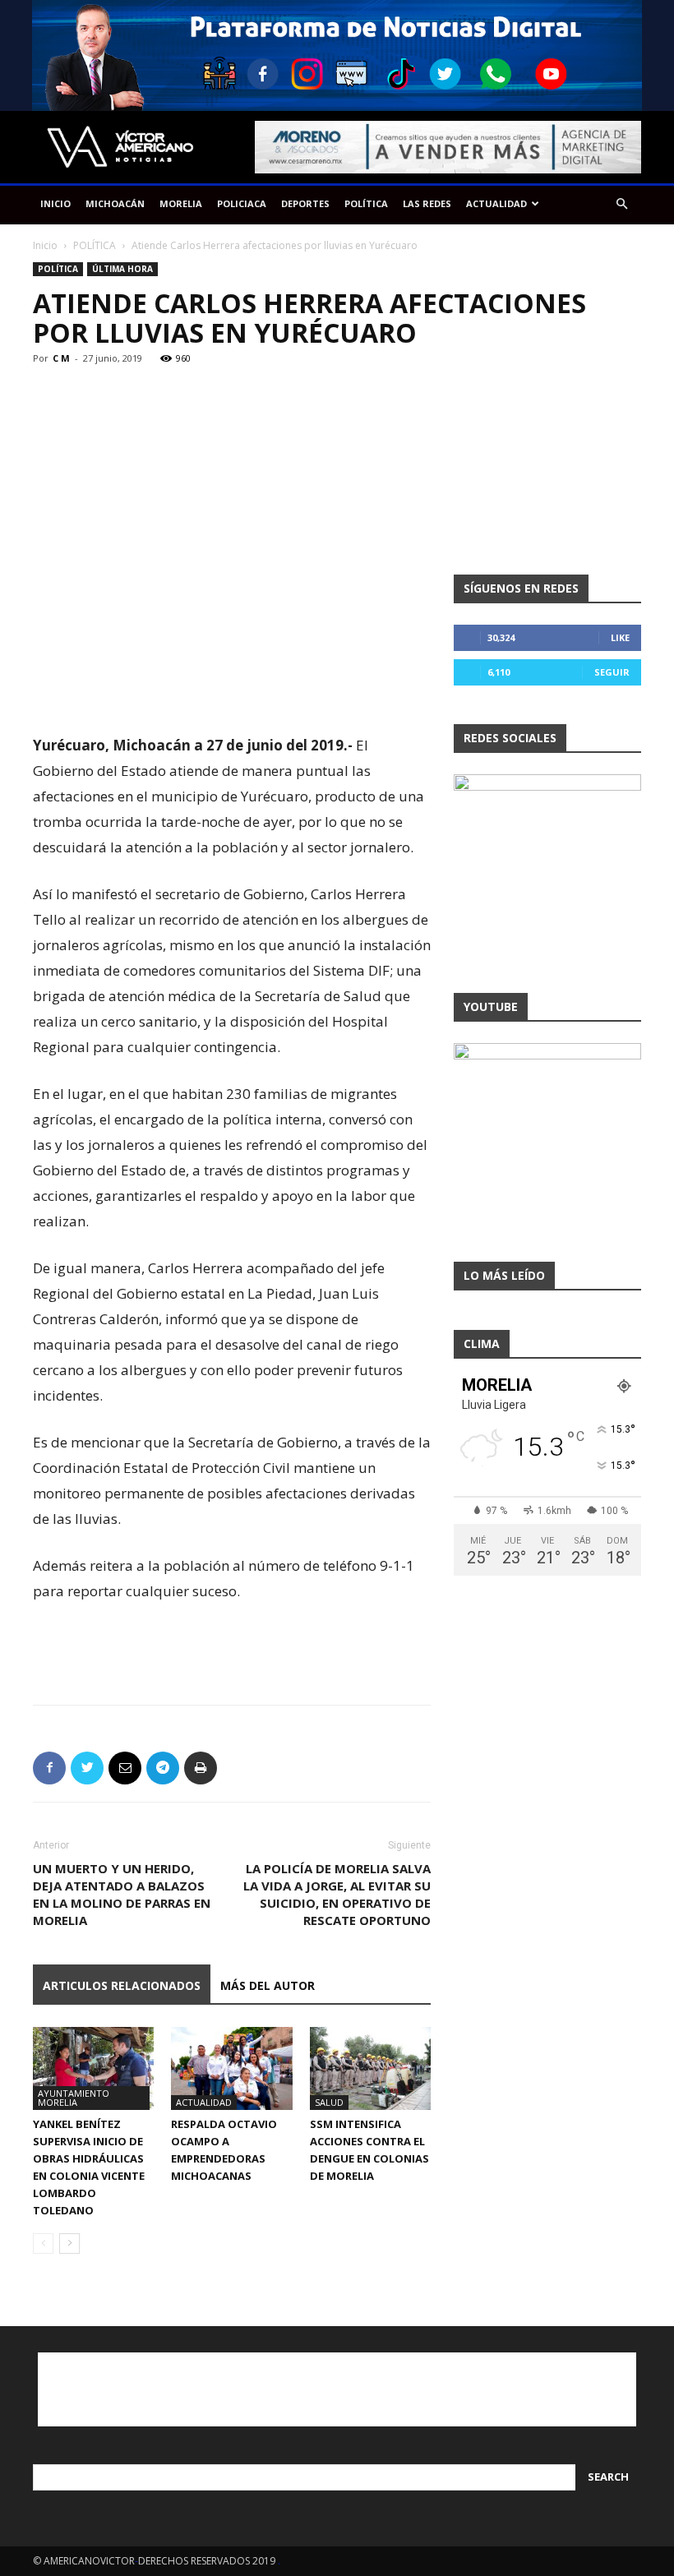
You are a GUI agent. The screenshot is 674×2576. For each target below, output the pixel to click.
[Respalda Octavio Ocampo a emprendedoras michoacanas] (231, 2068)
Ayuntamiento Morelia (74, 2098)
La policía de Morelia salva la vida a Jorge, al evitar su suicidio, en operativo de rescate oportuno (337, 1894)
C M (61, 358)
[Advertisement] (232, 690)
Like (620, 637)
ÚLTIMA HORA (122, 269)
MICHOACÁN (115, 203)
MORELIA (181, 203)
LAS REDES (427, 203)
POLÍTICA (366, 203)
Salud (329, 2102)
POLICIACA (242, 203)
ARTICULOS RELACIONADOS (122, 1985)
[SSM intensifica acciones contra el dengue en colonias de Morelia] (370, 2068)
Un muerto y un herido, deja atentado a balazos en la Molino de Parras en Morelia (122, 1894)
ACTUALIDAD (496, 203)
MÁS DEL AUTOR (268, 1985)
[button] (621, 204)
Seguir (612, 672)
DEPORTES (305, 203)
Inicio (45, 245)
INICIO (55, 203)
